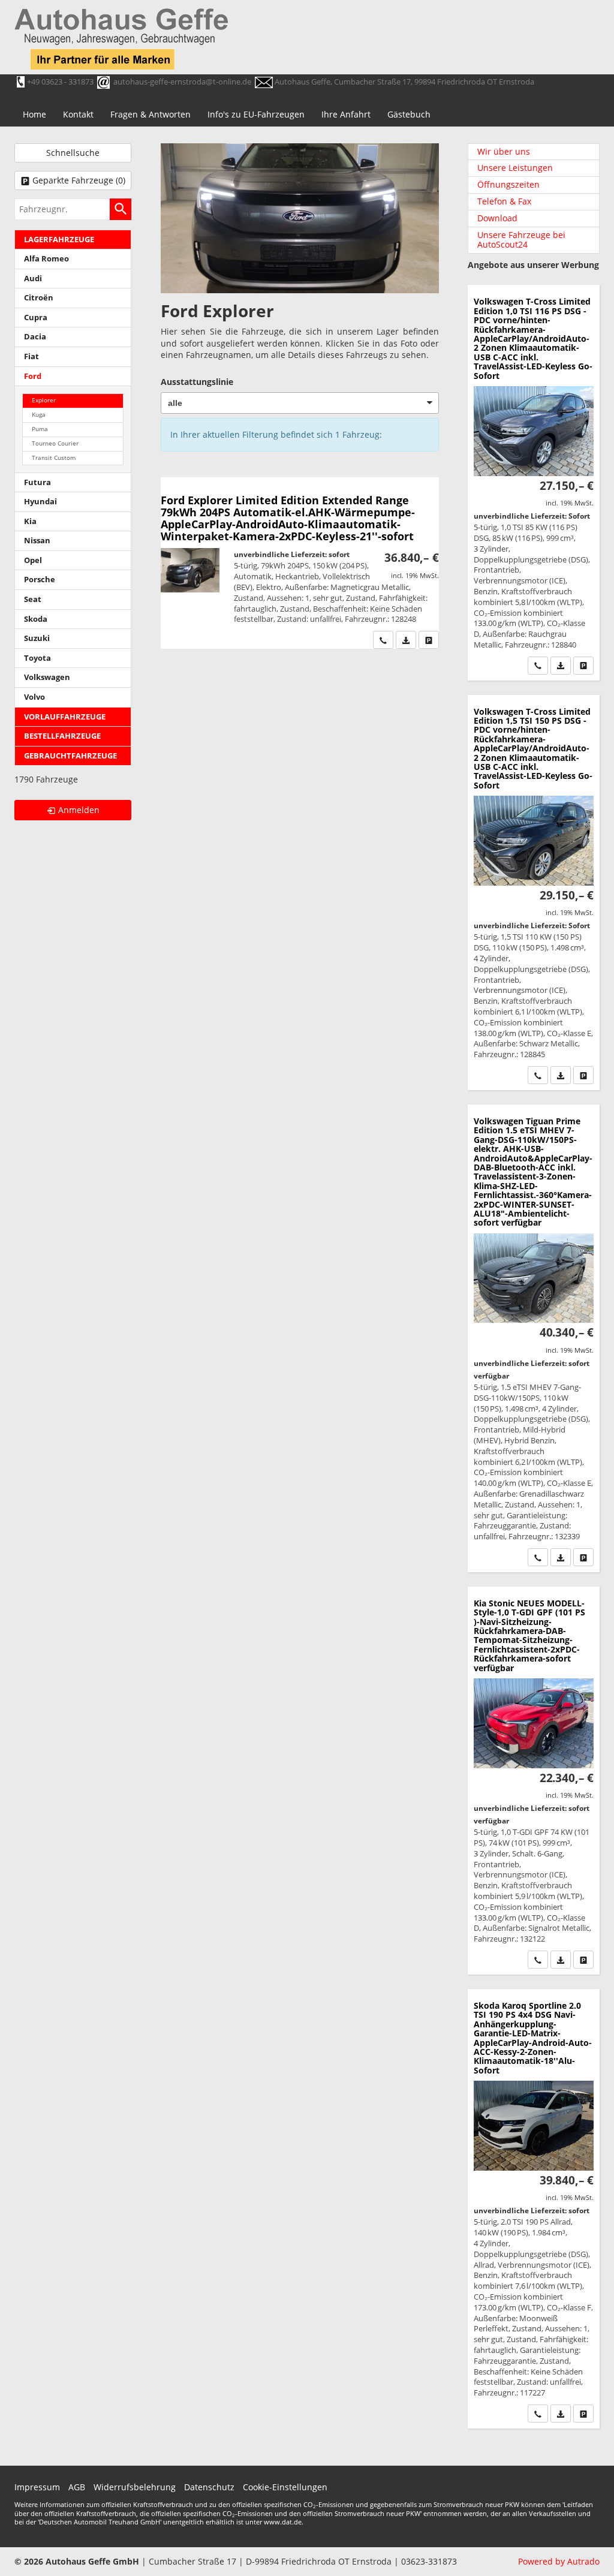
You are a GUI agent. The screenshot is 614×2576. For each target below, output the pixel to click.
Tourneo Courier (55, 443)
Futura (37, 482)
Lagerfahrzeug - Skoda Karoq (534, 2209)
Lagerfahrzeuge (59, 240)
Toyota (37, 658)
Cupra (36, 318)
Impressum (37, 2487)
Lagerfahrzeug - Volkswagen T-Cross (534, 482)
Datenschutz (209, 2487)
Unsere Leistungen (515, 168)
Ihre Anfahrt (346, 114)
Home (34, 114)
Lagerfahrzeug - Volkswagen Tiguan (534, 1338)
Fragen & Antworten (151, 114)
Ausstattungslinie (197, 382)
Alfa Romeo (46, 259)
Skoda (36, 619)
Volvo (34, 697)
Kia (30, 521)
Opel (33, 560)
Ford (33, 376)
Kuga (39, 415)
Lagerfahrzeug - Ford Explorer (300, 563)
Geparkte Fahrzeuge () (79, 180)
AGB (77, 2487)
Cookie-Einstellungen (285, 2487)
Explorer (44, 400)
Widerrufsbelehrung (135, 2487)
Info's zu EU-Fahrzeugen (256, 114)
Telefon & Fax (504, 201)
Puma (40, 429)
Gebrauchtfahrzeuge (70, 756)
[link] (383, 640)
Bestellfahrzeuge (62, 736)
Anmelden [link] (79, 810)
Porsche (40, 580)
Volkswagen (47, 677)
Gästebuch (409, 114)
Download (497, 218)
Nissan (37, 541)
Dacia (35, 337)
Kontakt (78, 114)
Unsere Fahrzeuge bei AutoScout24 (521, 240)
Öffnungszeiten (508, 184)
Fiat (31, 356)
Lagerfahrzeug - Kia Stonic (534, 1781)
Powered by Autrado (559, 2561)
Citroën (39, 298)
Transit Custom (54, 458)
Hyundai (40, 502)
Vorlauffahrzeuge (65, 717)
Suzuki (37, 638)
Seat (33, 599)
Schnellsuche (73, 153)
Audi (33, 279)
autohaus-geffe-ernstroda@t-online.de (182, 82)
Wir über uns (504, 151)
